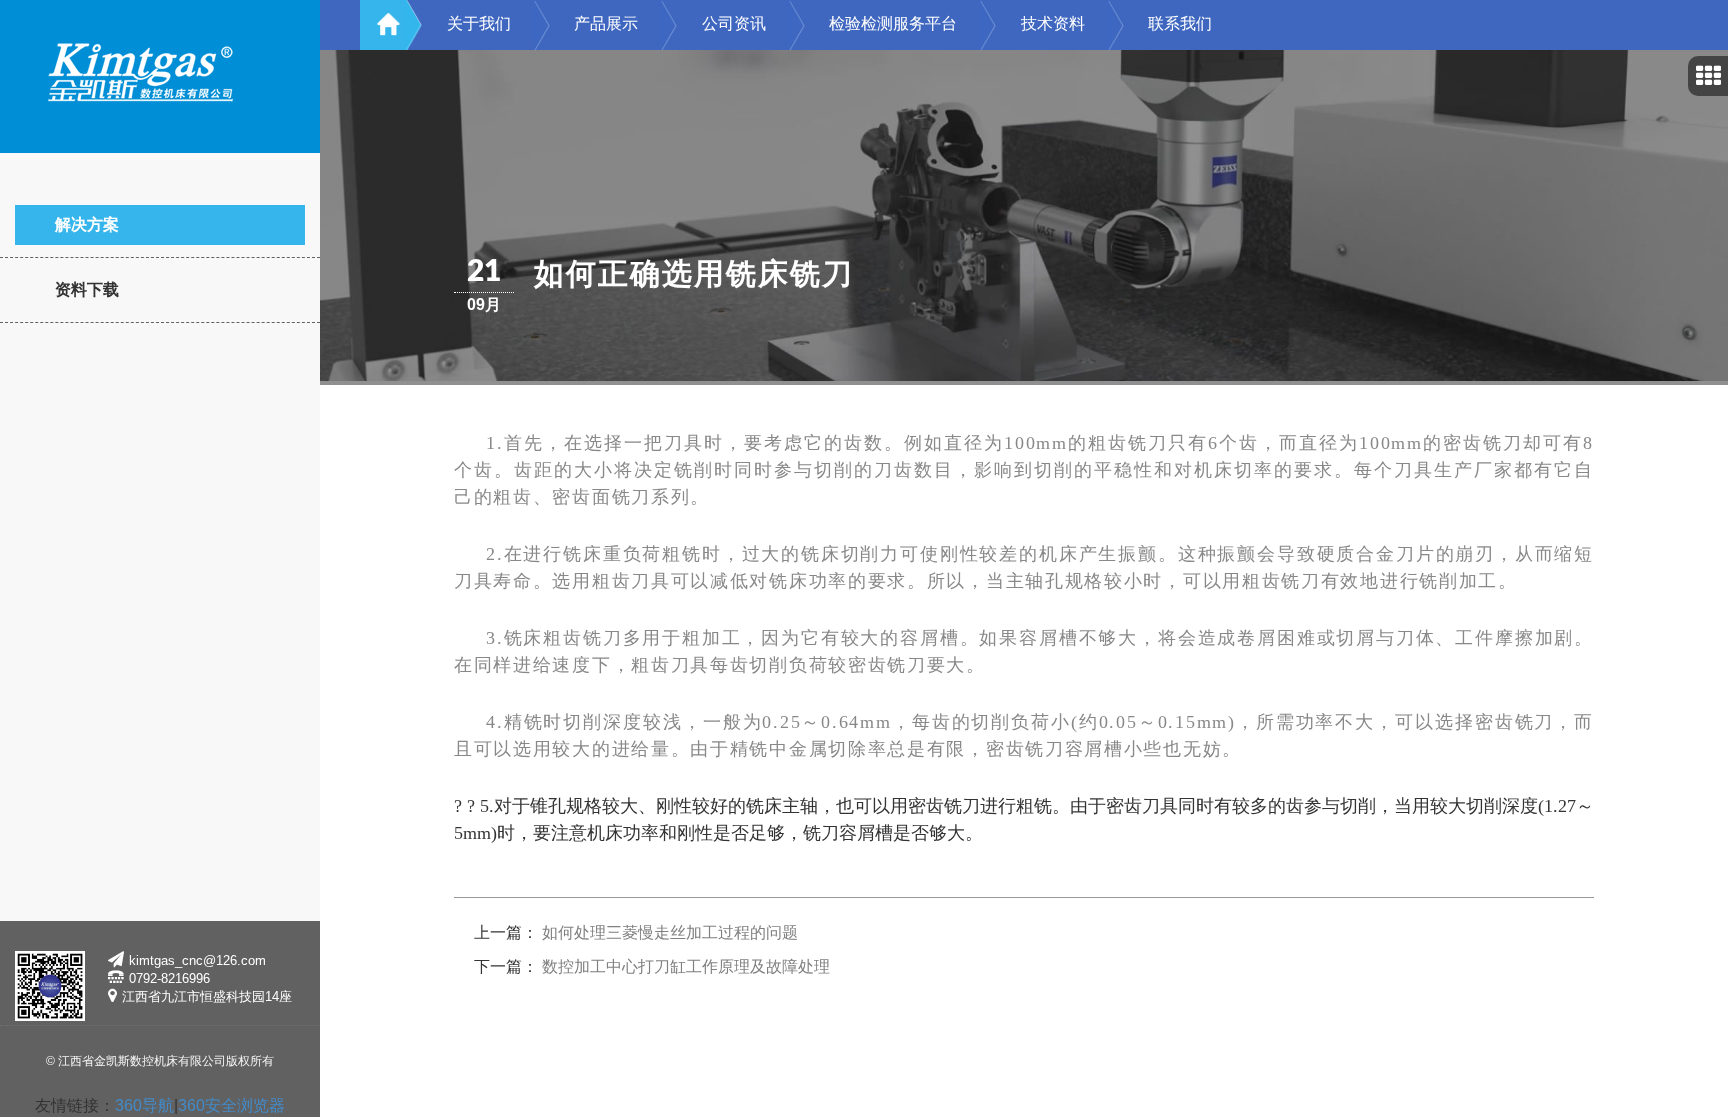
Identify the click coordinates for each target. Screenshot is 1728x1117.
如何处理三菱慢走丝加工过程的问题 (670, 932)
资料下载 (87, 289)
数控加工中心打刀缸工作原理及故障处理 (686, 966)
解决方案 (87, 224)
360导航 (144, 1105)
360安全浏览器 (231, 1105)
